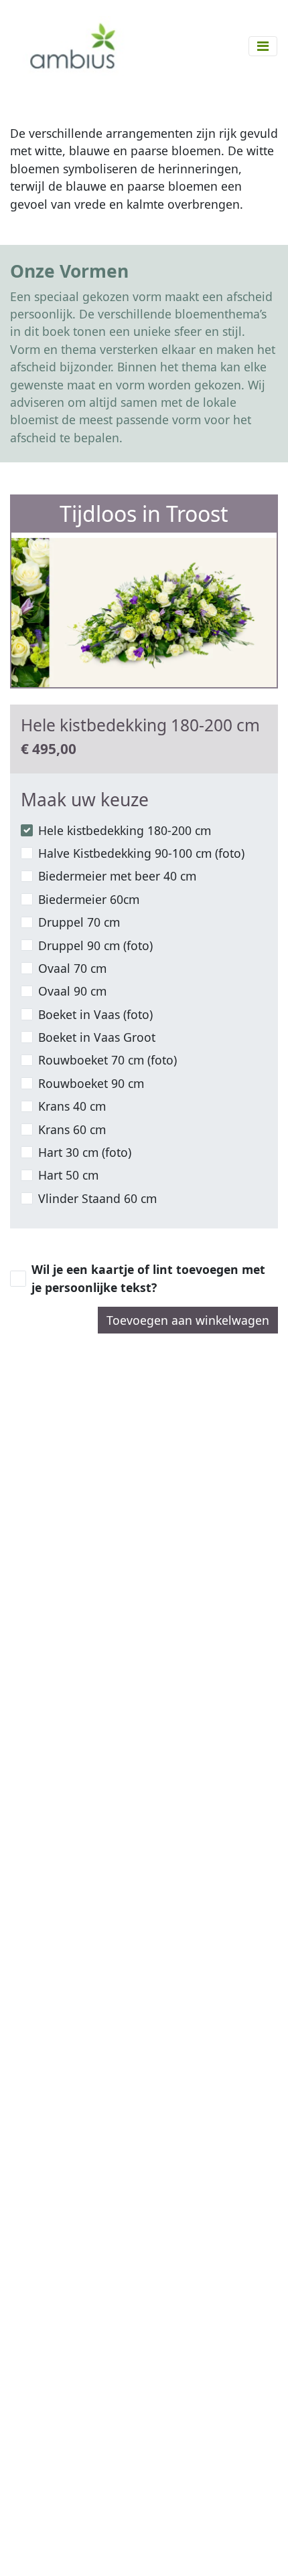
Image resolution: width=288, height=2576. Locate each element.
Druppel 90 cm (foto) (95, 945)
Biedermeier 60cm (89, 899)
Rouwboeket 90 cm (91, 1083)
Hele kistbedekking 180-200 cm (125, 830)
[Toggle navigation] (263, 46)
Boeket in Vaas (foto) (95, 1014)
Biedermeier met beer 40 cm (117, 876)
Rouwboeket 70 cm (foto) (107, 1060)
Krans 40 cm (72, 1106)
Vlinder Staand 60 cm (97, 1198)
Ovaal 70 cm (72, 968)
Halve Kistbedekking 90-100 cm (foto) (141, 853)
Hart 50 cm (68, 1175)
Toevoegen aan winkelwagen (188, 1320)
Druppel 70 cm (79, 922)
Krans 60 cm (72, 1129)
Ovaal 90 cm (72, 991)
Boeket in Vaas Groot (97, 1037)
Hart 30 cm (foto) (85, 1152)
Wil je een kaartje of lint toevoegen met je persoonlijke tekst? (148, 1278)
